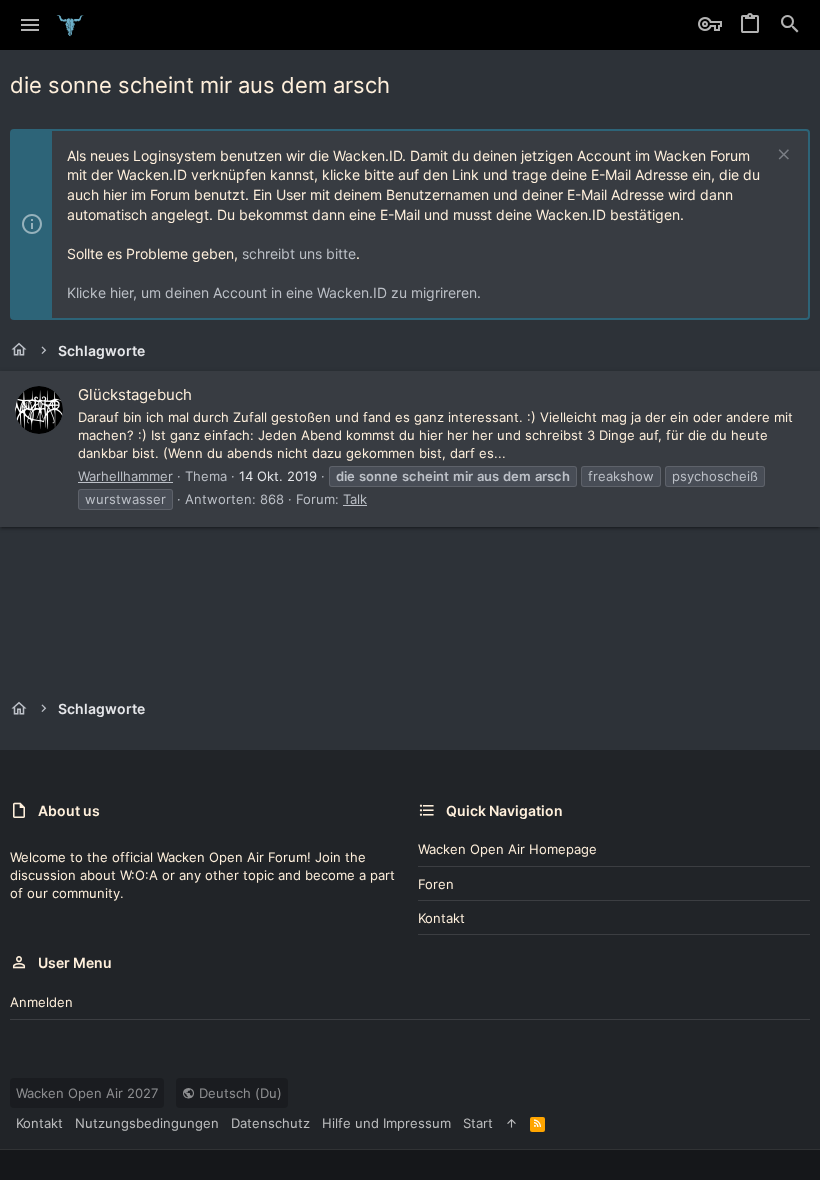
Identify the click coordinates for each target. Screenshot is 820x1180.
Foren (436, 884)
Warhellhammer (125, 476)
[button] (30, 25)
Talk (355, 499)
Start (478, 1123)
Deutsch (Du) (238, 1093)
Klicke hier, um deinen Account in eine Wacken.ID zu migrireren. (274, 292)
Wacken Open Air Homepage (507, 849)
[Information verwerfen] (781, 156)
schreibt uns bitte (299, 253)
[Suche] (790, 25)
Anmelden (41, 1002)
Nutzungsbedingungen (147, 1123)
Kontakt (441, 918)
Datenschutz (270, 1123)
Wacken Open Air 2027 (87, 1093)
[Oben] (511, 1123)
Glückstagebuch (135, 394)
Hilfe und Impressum (386, 1123)
